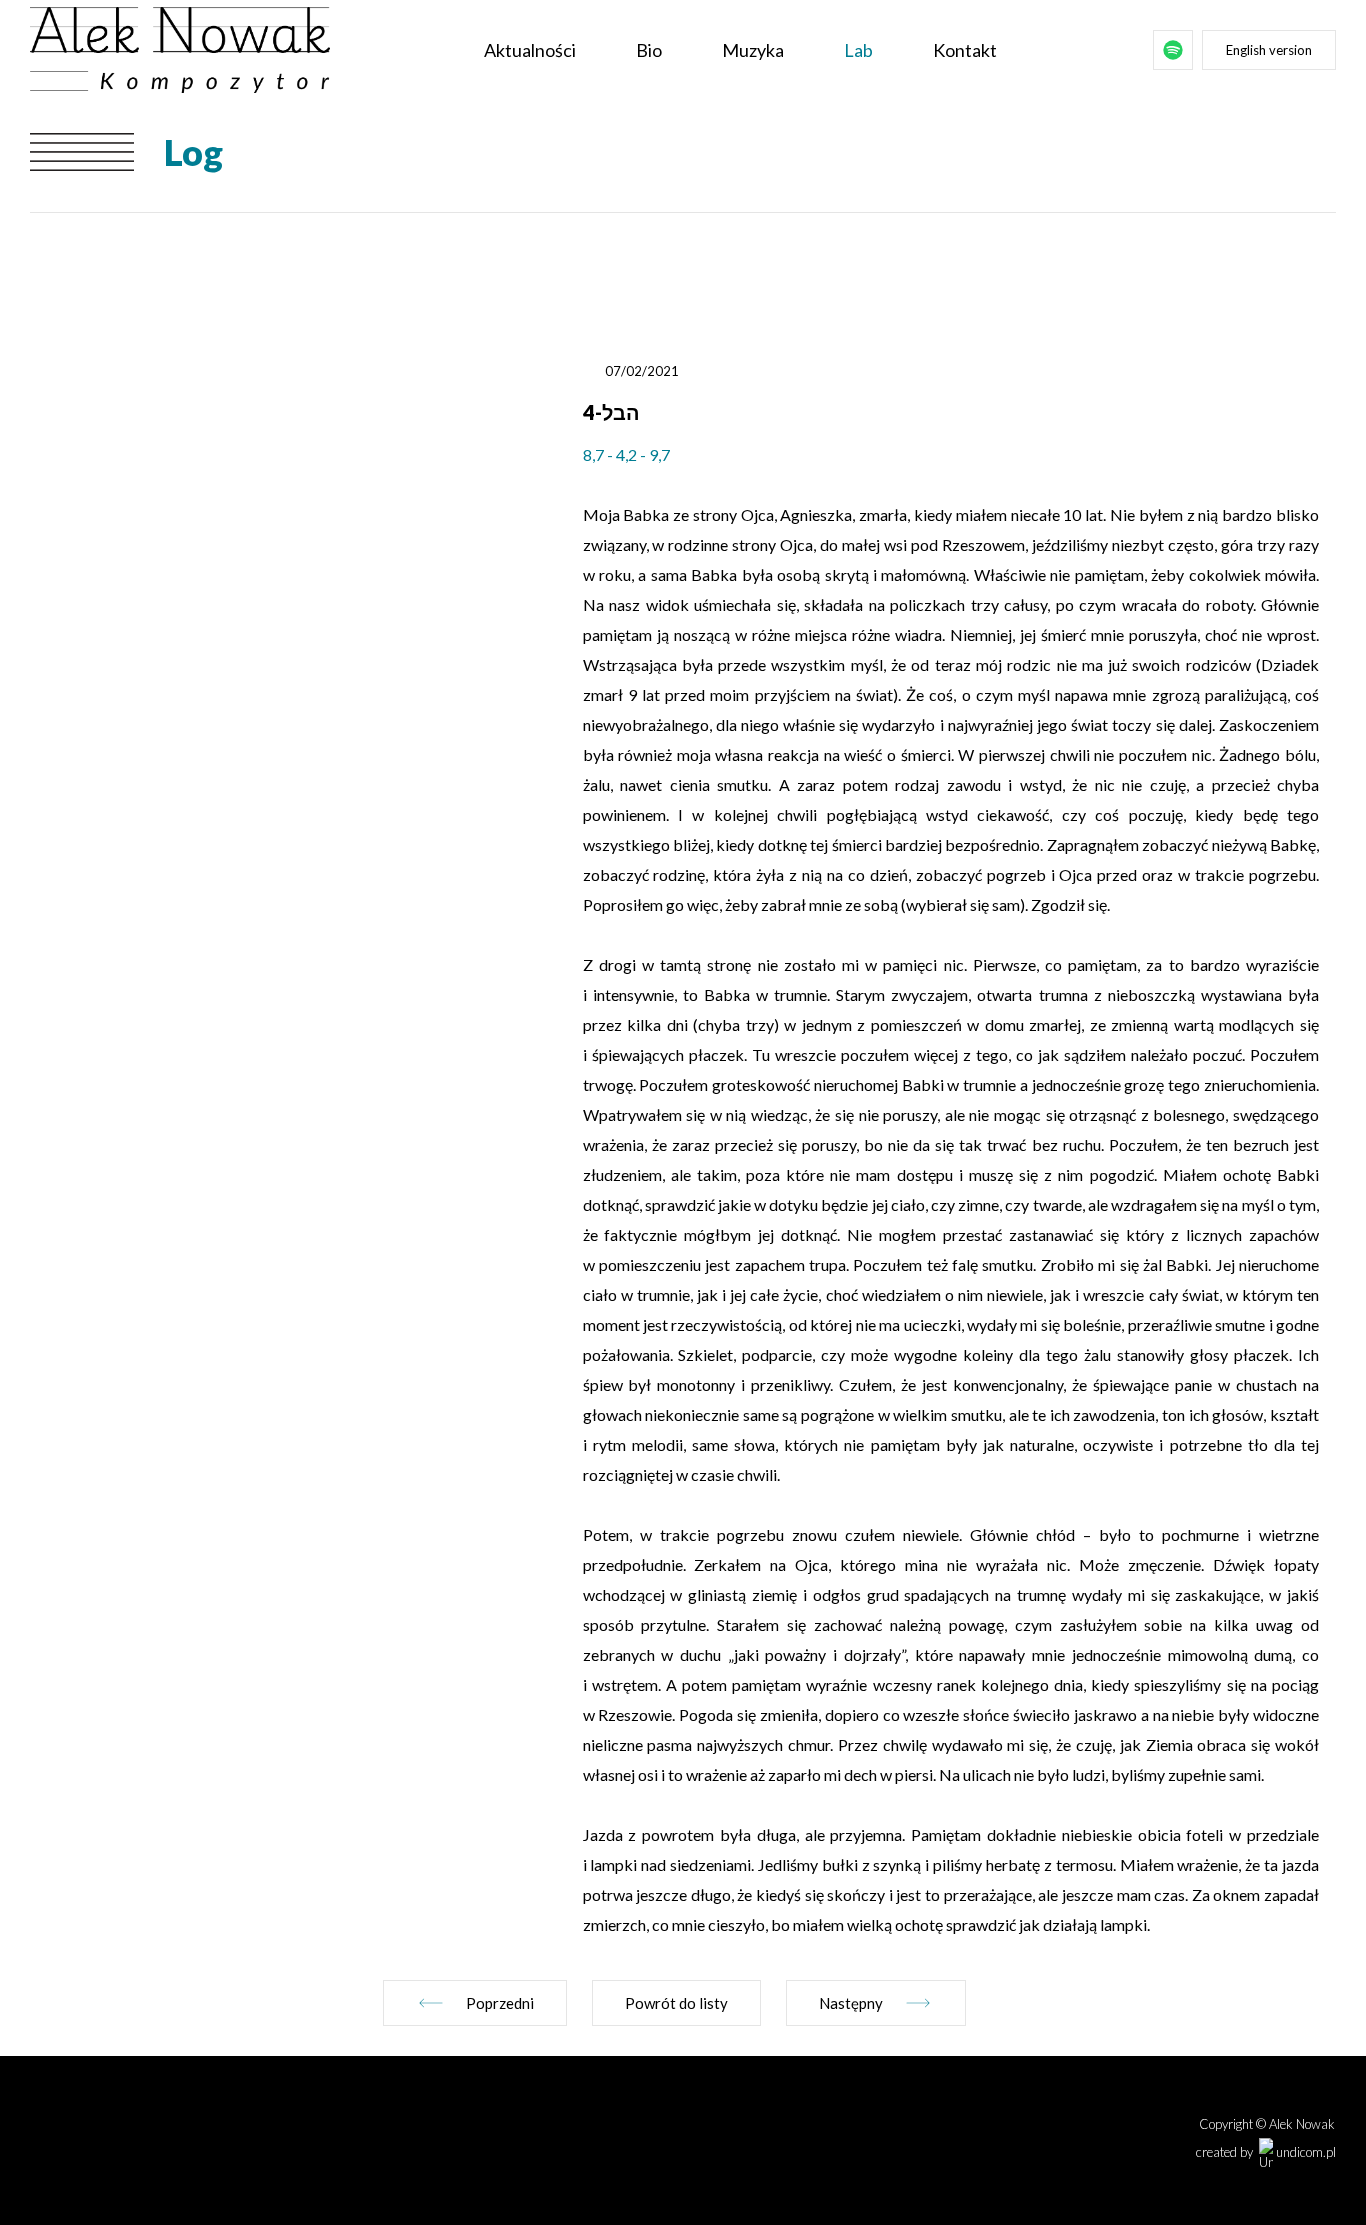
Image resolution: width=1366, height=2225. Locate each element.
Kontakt (965, 50)
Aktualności (530, 50)
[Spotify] (1173, 50)
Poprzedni (500, 2003)
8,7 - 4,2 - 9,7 (626, 454)
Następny (851, 2003)
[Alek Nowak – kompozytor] (180, 50)
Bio (649, 50)
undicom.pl (1304, 2152)
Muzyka (753, 50)
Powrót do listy (676, 2003)
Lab (858, 50)
